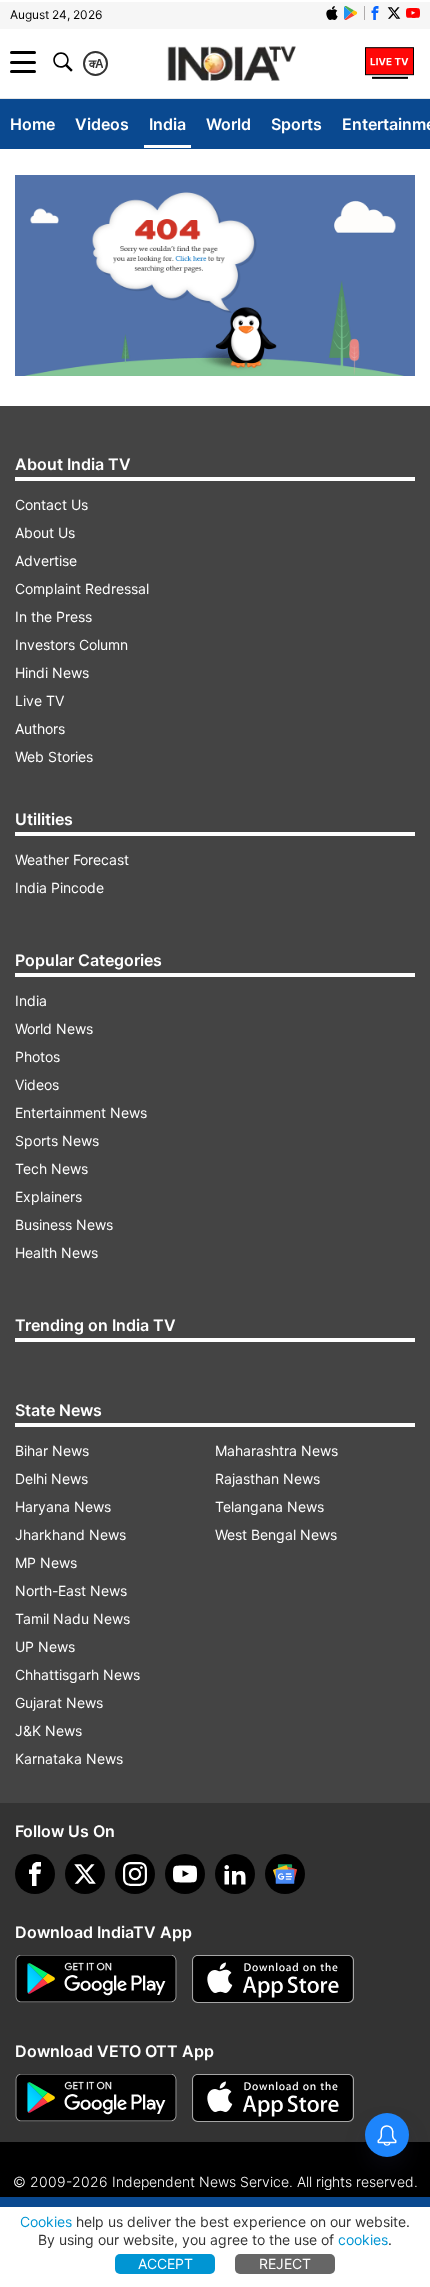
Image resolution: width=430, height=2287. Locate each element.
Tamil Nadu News (72, 1618)
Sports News (57, 1140)
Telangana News (269, 1506)
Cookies (46, 2221)
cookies (363, 2239)
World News (54, 1028)
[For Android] (96, 2098)
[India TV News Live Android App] (96, 1979)
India (167, 124)
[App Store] (273, 1979)
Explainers (48, 1196)
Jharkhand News (70, 1534)
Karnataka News (69, 1758)
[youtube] (185, 1874)
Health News (56, 1252)
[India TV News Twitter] (394, 13)
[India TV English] (232, 64)
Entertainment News (81, 1112)
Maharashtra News (276, 1450)
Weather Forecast (72, 859)
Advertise (46, 560)
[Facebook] (35, 1874)
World (228, 124)
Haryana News (63, 1506)
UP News (45, 1646)
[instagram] (135, 1874)
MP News (46, 1562)
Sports (296, 124)
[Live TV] (389, 62)
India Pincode (59, 887)
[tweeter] (85, 1874)
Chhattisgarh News (77, 1674)
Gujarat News (59, 1702)
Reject (285, 2263)
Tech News (51, 1168)
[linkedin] (235, 1874)
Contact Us (51, 504)
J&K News (48, 1730)
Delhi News (51, 1478)
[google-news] (285, 1874)
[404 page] (215, 275)
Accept (165, 2263)
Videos (102, 124)
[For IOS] (273, 2098)
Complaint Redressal (82, 588)
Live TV (39, 700)
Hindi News (52, 672)
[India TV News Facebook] (375, 13)
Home (32, 124)
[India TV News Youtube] (413, 13)
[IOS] (332, 13)
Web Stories (54, 756)
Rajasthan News (267, 1478)
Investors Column (71, 644)
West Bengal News (276, 1534)
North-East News (71, 1590)
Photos (37, 1056)
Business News (64, 1224)
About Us (45, 532)
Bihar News (52, 1450)
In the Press (53, 616)
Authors (40, 728)
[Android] (351, 13)
